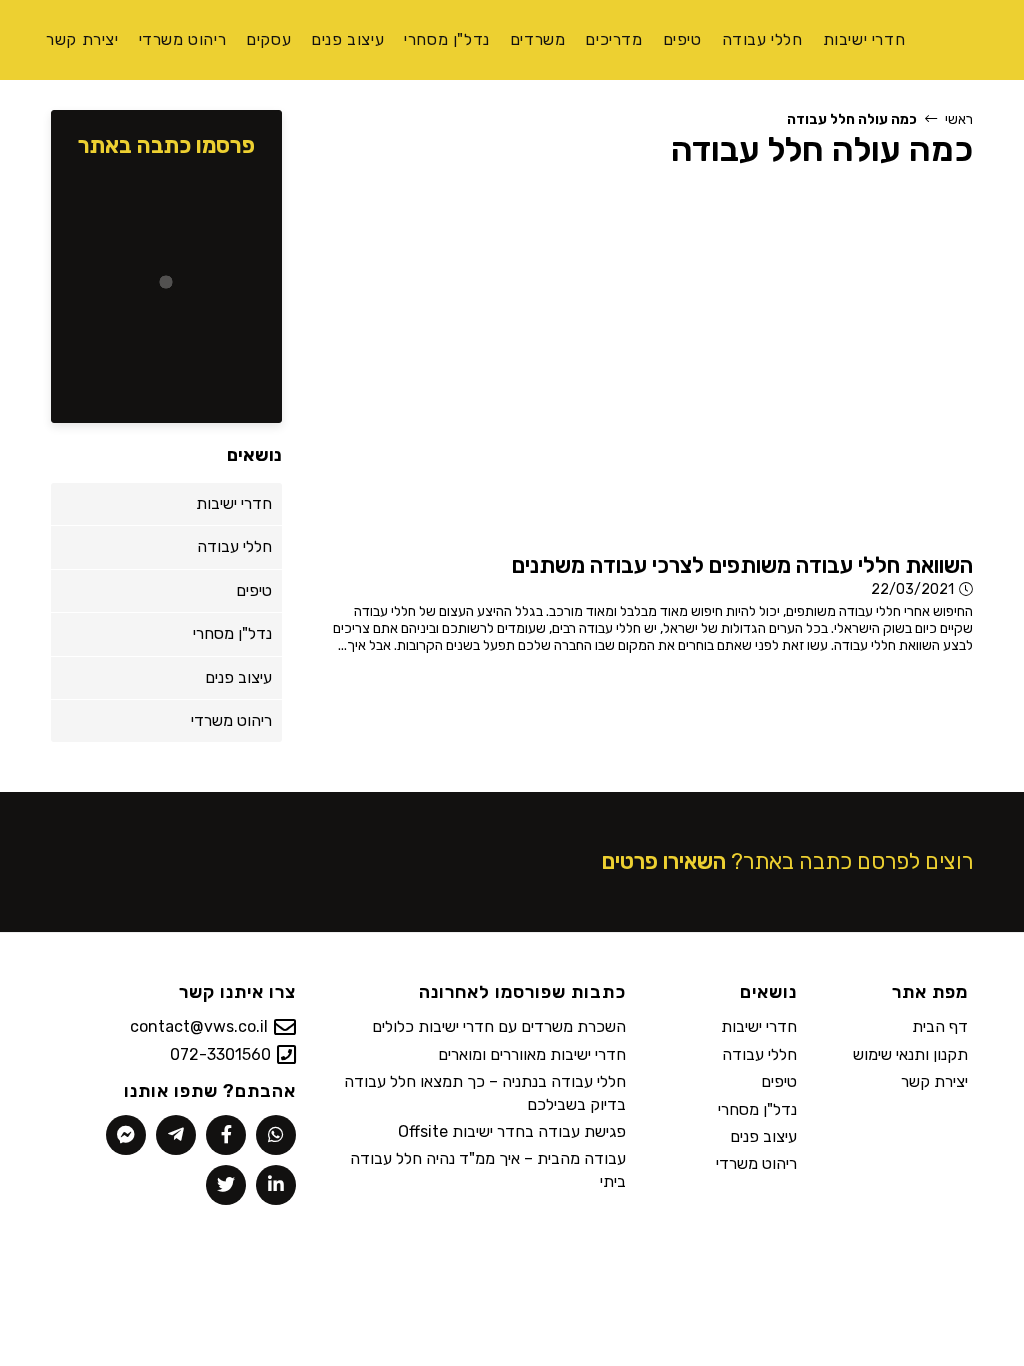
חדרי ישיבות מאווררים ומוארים (532, 1054)
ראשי (959, 119)
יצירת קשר (934, 1081)
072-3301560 (220, 1054)
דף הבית (940, 1026)
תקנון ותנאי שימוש (910, 1054)
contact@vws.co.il (199, 1026)
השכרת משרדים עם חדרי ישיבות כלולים (499, 1026)
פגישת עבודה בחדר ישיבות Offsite (512, 1131)
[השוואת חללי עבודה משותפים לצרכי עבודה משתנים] (733, 364)
